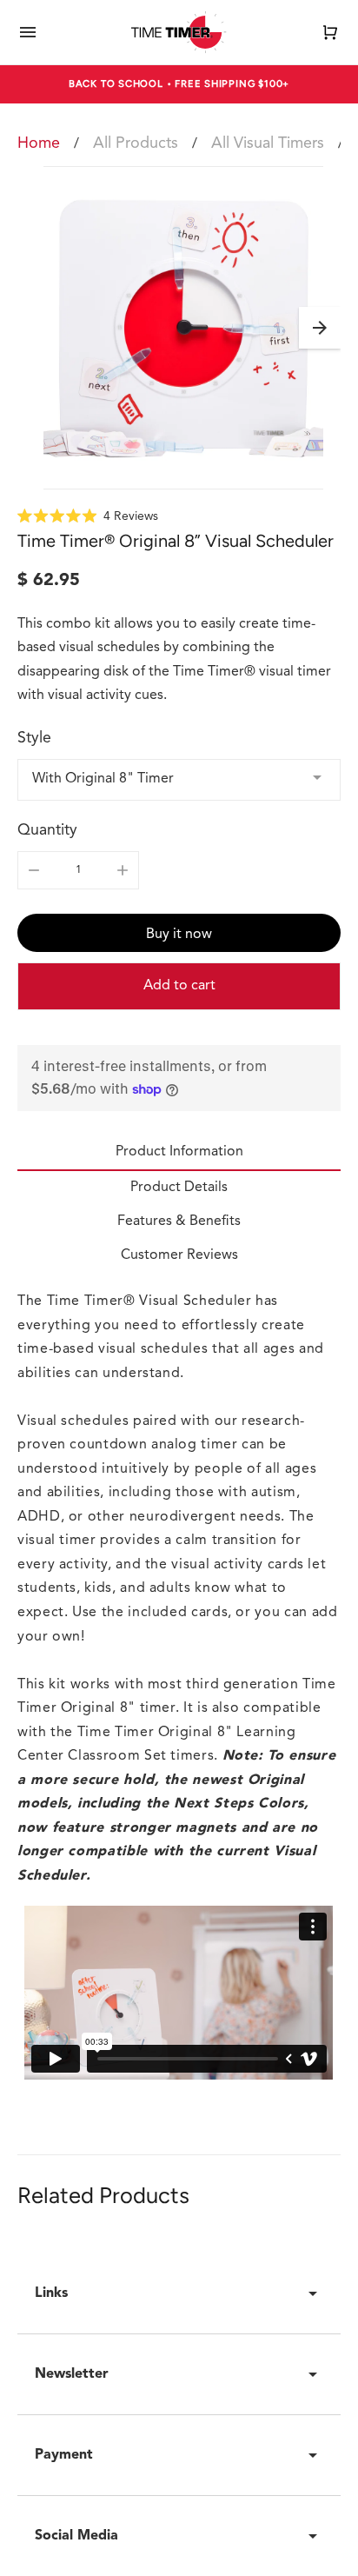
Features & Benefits (179, 1221)
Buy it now (179, 935)
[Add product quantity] (123, 870)
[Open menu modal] (28, 32)
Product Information (179, 1152)
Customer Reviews (179, 1255)
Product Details (179, 1188)
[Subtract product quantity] (34, 870)
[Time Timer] (179, 32)
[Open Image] (183, 328)
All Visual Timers (268, 143)
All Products (136, 143)
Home (39, 143)
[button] (320, 328)
